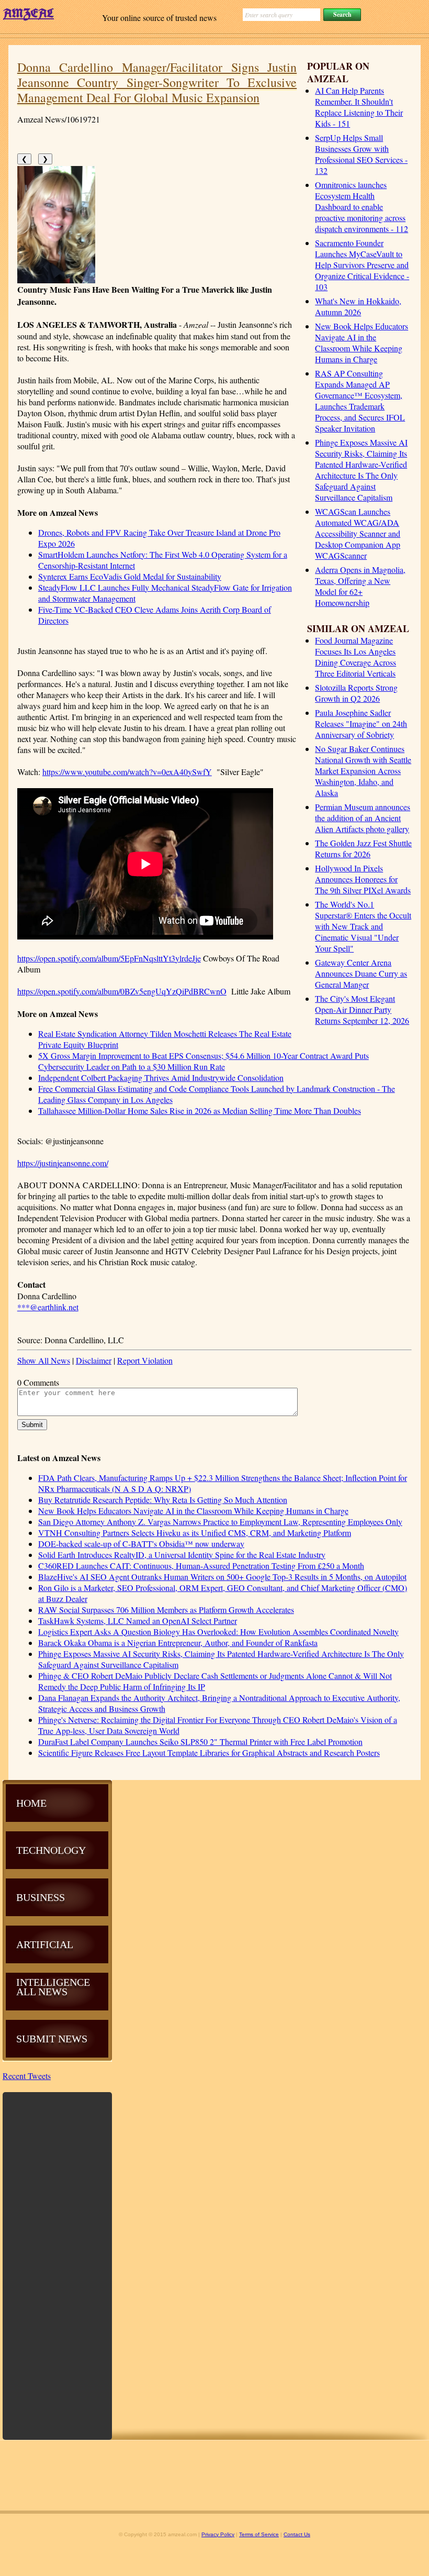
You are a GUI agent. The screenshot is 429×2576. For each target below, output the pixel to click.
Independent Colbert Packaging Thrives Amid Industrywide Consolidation (161, 1077)
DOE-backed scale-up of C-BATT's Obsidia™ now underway (141, 1544)
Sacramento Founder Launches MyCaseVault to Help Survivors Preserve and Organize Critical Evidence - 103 (362, 265)
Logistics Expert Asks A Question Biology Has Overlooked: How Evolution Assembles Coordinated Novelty (218, 1632)
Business (41, 1897)
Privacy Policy (218, 2534)
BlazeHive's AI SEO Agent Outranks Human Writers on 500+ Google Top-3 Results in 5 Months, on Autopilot (222, 1577)
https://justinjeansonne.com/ (63, 1163)
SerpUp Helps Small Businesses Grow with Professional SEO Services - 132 (361, 154)
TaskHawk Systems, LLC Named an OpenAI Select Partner (138, 1621)
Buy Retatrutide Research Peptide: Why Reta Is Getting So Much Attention (163, 1500)
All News (42, 1992)
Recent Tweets (27, 2076)
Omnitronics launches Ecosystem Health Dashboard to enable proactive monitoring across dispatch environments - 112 (362, 207)
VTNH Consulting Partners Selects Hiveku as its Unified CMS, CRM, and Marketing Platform (195, 1533)
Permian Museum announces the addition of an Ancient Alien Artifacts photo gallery (363, 818)
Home (31, 1803)
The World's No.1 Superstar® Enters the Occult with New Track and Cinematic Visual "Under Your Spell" (363, 926)
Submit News (52, 2039)
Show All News (44, 1360)
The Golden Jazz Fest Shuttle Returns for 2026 (363, 848)
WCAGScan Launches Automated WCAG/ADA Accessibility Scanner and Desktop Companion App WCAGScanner (358, 533)
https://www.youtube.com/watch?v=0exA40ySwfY (127, 772)
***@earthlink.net (48, 1307)
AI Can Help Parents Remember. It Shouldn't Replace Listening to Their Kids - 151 (359, 107)
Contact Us (297, 2534)
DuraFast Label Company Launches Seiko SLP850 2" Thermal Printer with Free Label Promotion (200, 1742)
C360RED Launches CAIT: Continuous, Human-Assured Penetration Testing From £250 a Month (201, 1566)
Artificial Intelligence (53, 1963)
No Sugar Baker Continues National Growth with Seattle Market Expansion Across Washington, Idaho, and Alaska (363, 771)
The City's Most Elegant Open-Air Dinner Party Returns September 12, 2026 (362, 1009)
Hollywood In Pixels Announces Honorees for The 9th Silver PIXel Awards (363, 879)
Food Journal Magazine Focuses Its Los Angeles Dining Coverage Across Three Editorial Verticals (355, 657)
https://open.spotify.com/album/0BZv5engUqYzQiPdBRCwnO (122, 991)
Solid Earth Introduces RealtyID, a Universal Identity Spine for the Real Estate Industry (182, 1555)
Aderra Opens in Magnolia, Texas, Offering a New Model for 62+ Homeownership (360, 586)
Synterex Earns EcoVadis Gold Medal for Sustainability (130, 576)
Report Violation (145, 1360)
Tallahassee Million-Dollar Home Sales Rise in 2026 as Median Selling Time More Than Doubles (200, 1110)
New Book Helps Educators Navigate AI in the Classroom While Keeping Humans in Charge (362, 342)
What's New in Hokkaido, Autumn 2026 (358, 306)
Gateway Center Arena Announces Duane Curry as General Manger (361, 973)
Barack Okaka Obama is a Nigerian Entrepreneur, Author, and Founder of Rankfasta (178, 1643)
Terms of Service (259, 2534)
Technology (51, 1850)
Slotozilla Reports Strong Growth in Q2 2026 (356, 693)
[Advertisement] (58, 2265)
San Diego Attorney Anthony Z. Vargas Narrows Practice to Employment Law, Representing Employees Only (220, 1522)
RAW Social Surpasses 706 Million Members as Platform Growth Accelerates (166, 1610)
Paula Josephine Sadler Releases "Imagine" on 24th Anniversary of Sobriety (361, 723)
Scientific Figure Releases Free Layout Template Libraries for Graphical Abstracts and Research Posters (209, 1753)
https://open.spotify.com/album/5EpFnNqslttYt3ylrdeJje (109, 958)
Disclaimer (94, 1360)
